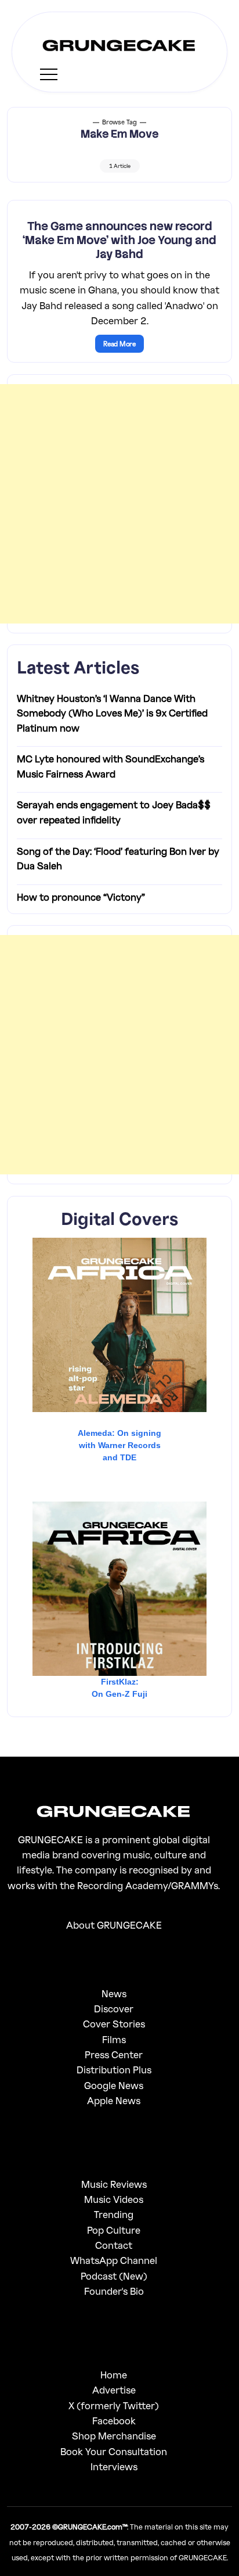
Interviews (114, 2466)
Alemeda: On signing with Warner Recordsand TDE (119, 1445)
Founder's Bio (114, 2291)
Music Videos (114, 2199)
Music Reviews (114, 2184)
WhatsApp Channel (114, 2260)
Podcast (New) (114, 2276)
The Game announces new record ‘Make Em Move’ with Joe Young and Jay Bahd (119, 240)
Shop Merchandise (114, 2436)
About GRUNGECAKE (114, 1925)
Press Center (114, 2054)
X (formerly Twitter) (114, 2405)
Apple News (114, 2100)
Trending (114, 2214)
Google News (114, 2085)
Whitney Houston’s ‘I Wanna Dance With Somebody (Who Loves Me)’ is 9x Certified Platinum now (112, 713)
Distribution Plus (114, 2070)
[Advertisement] (119, 504)
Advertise (114, 2390)
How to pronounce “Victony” (81, 897)
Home (114, 2375)
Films (114, 2039)
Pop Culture (114, 2230)
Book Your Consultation (114, 2451)
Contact (114, 2245)
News (114, 1993)
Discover (114, 2009)
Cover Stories (114, 2024)
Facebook (114, 2421)
